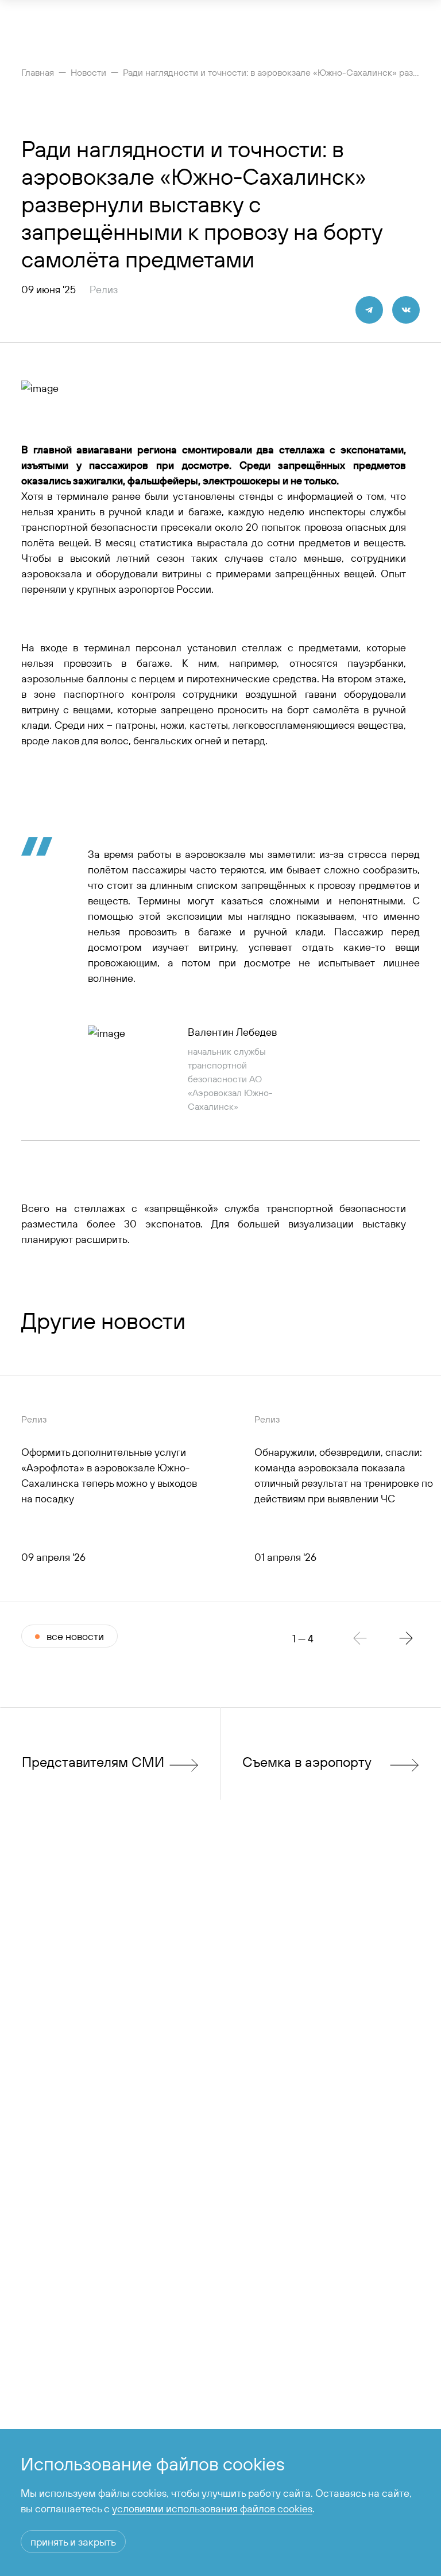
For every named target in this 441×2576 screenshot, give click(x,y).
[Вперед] (406, 1638)
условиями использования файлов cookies (212, 2509)
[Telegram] (369, 310)
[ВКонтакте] (406, 310)
